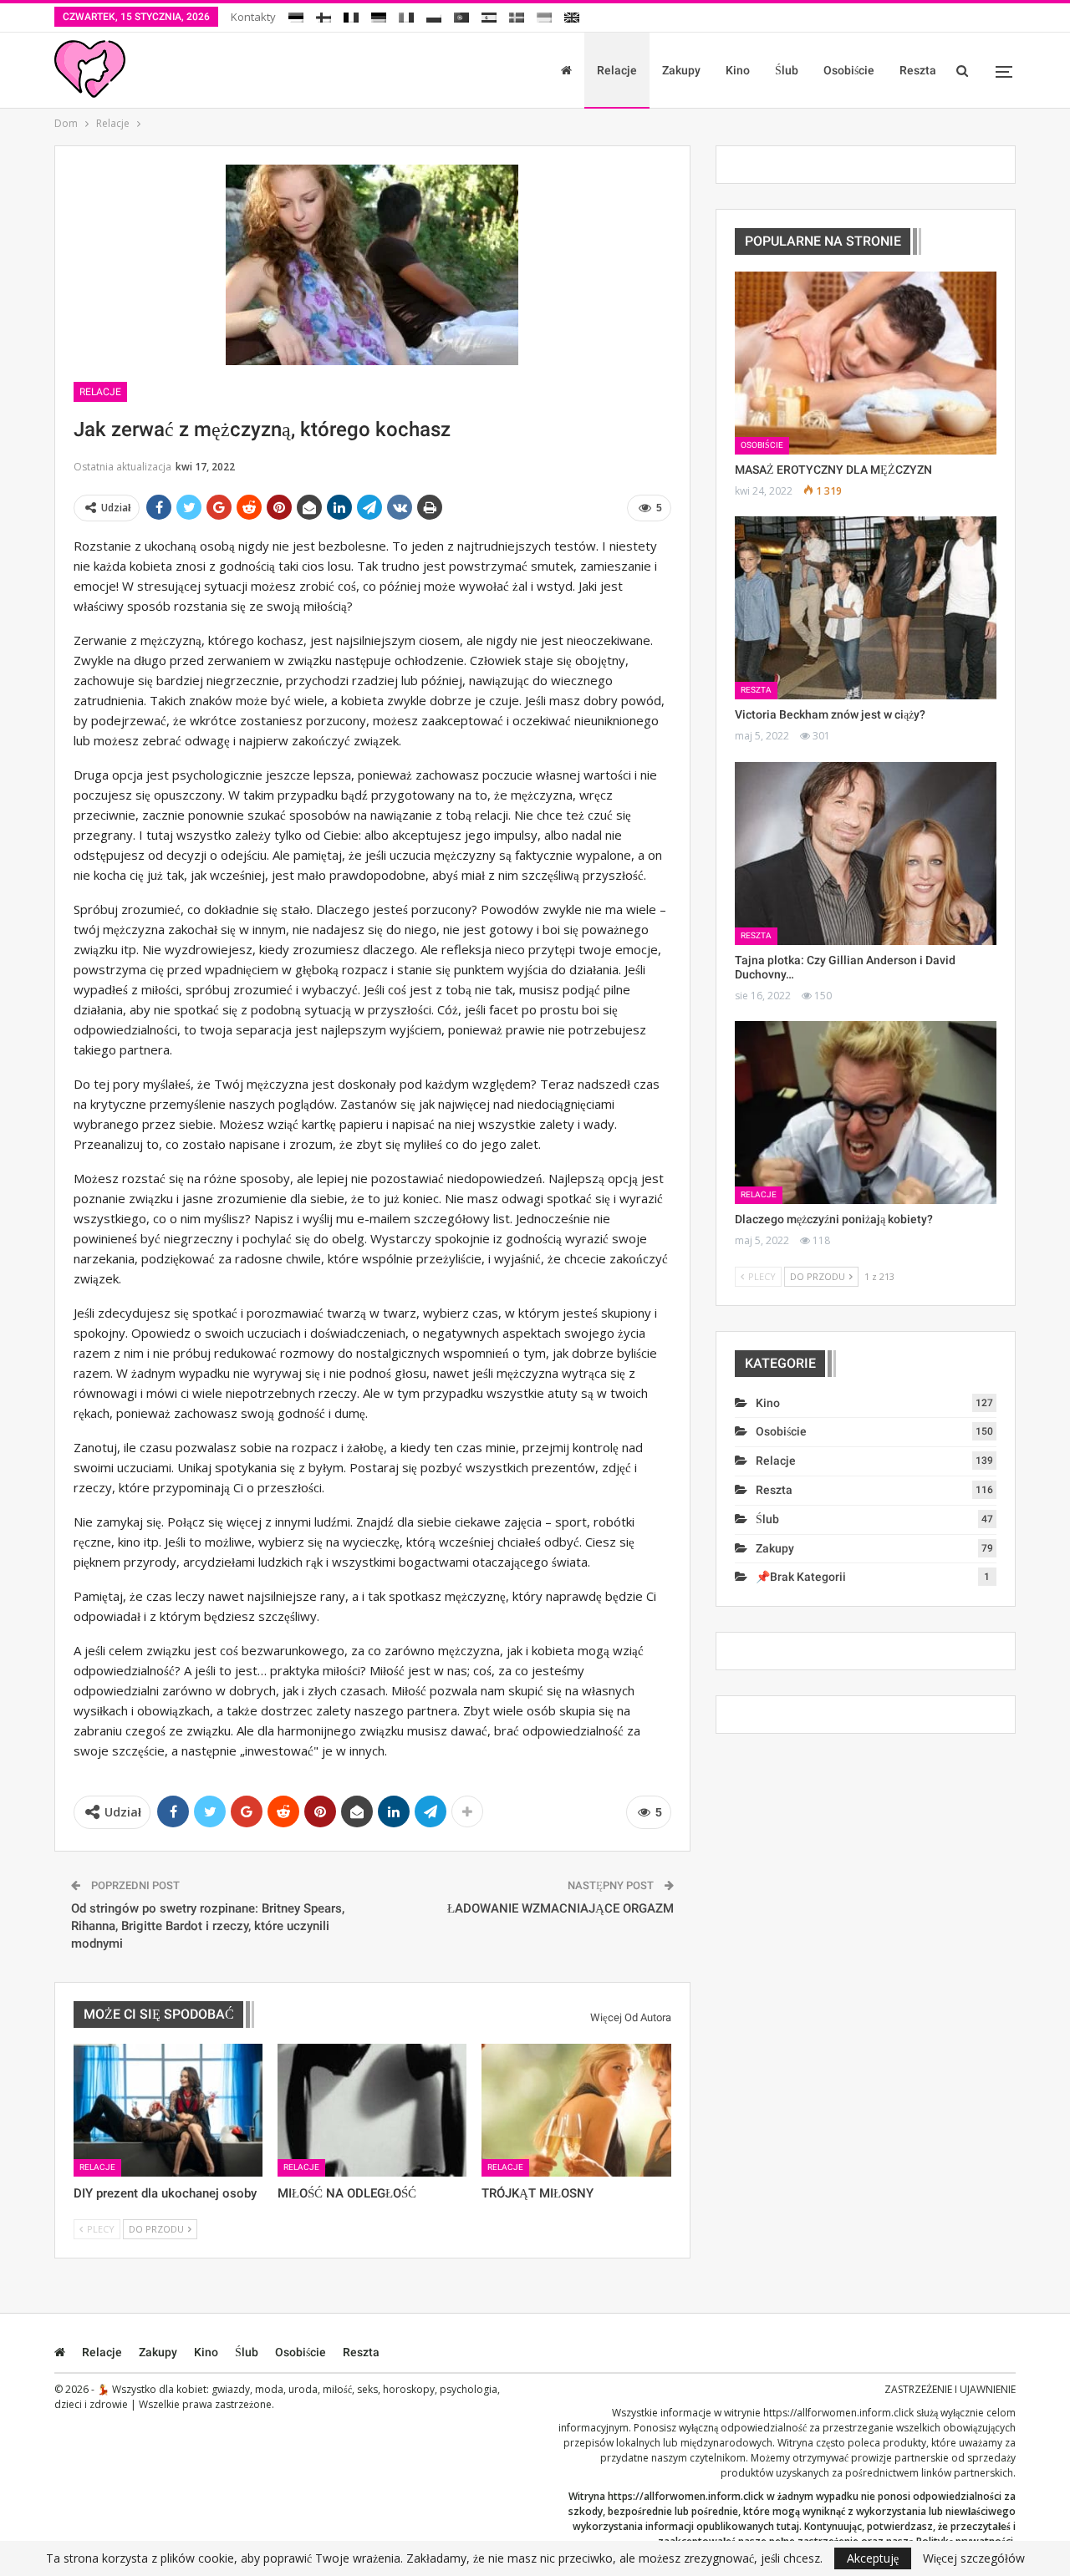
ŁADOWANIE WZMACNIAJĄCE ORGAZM (560, 1908)
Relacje (617, 70)
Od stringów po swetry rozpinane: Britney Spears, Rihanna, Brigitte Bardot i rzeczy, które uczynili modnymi (208, 1926)
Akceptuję (873, 2558)
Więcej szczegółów (974, 2558)
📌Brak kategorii (801, 1577)
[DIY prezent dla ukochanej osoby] (168, 2110)
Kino (738, 70)
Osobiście (849, 70)
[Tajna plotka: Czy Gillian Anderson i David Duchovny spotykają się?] (866, 854)
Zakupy (681, 70)
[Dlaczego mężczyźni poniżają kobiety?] (866, 1113)
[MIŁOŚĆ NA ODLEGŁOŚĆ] (372, 2110)
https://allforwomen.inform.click (838, 2413)
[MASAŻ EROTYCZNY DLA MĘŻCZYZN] (866, 363)
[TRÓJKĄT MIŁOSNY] (576, 2110)
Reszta (918, 70)
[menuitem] (296, 15)
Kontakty (253, 17)
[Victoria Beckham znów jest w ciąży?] (866, 608)
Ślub (787, 70)
